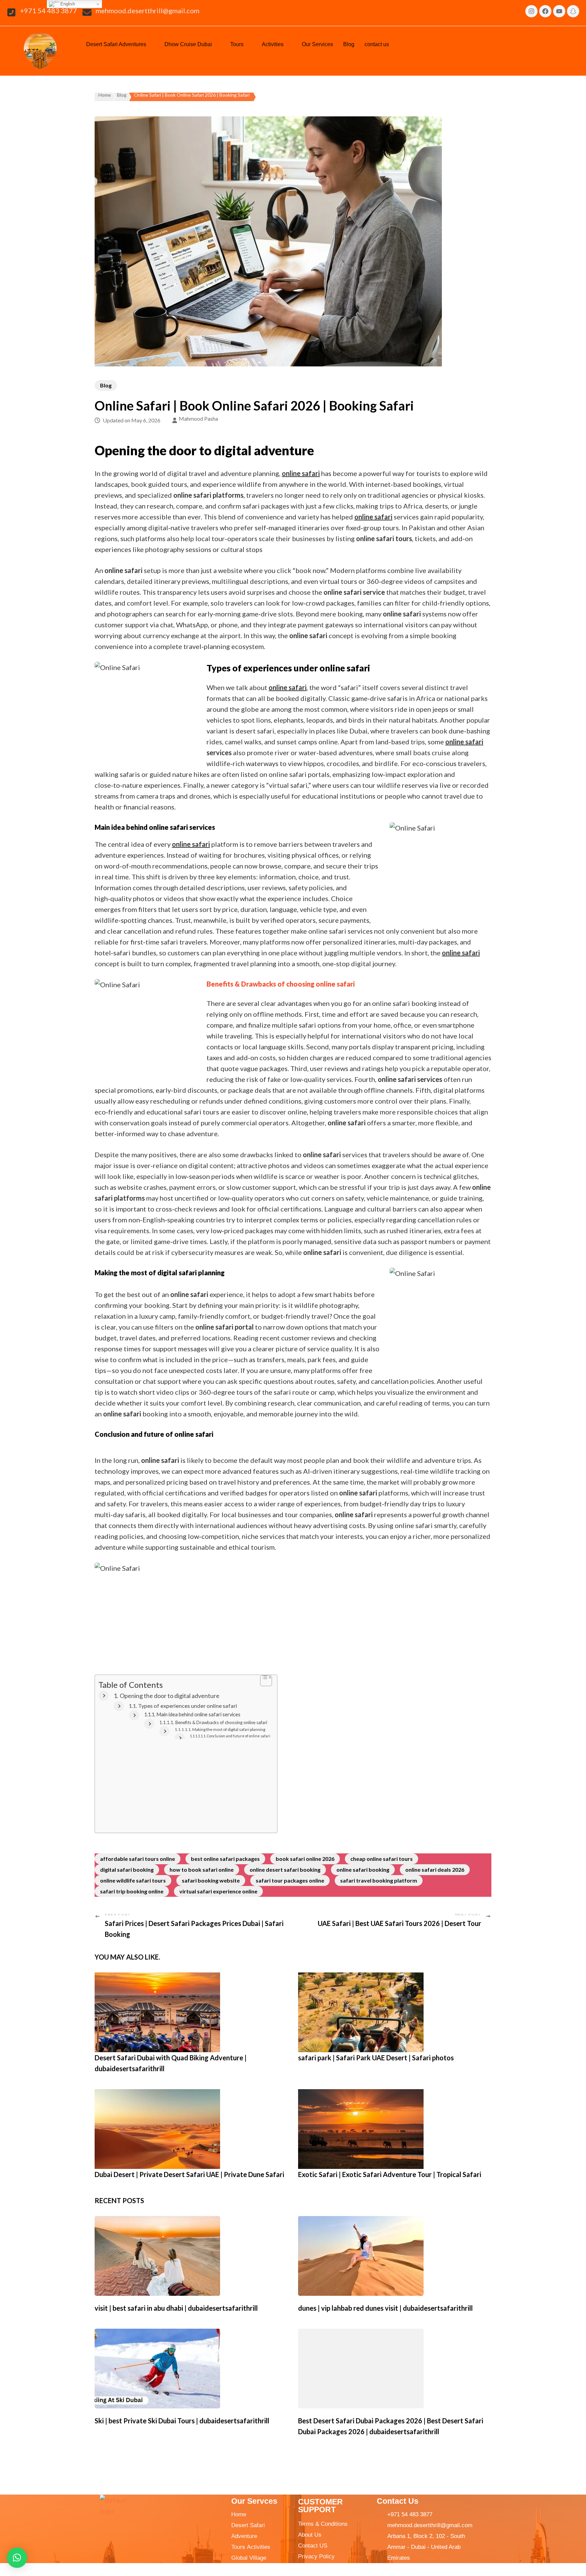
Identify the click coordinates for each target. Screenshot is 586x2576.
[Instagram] (531, 11)
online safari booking (363, 1869)
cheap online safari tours (382, 1859)
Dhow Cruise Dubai (188, 44)
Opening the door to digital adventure (170, 1696)
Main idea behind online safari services (198, 1714)
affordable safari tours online (138, 1859)
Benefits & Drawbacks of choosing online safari (221, 1722)
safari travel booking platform (379, 1880)
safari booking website (211, 1880)
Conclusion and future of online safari (239, 1736)
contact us (377, 44)
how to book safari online (202, 1869)
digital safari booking (127, 1869)
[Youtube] (559, 11)
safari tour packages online (290, 1880)
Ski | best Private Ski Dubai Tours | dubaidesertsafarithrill (182, 2421)
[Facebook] (545, 11)
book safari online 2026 (305, 1859)
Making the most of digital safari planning (229, 1729)
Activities (273, 44)
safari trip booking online (132, 1891)
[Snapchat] (573, 11)
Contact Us (398, 2501)
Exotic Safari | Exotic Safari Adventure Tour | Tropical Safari (390, 2174)
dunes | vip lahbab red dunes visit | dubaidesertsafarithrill (385, 2308)
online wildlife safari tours (133, 1880)
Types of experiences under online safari (188, 1706)
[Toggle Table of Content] (263, 1682)
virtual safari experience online (218, 1891)
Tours (237, 44)
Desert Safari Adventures (116, 44)
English (67, 4)
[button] (120, 44)
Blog (349, 44)
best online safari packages (225, 1859)
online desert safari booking (285, 1869)
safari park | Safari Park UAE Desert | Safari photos (376, 2058)
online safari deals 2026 (435, 1869)
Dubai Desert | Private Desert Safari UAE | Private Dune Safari (189, 2174)
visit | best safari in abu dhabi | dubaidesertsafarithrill (176, 2308)
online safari (464, 742)
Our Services (317, 44)
